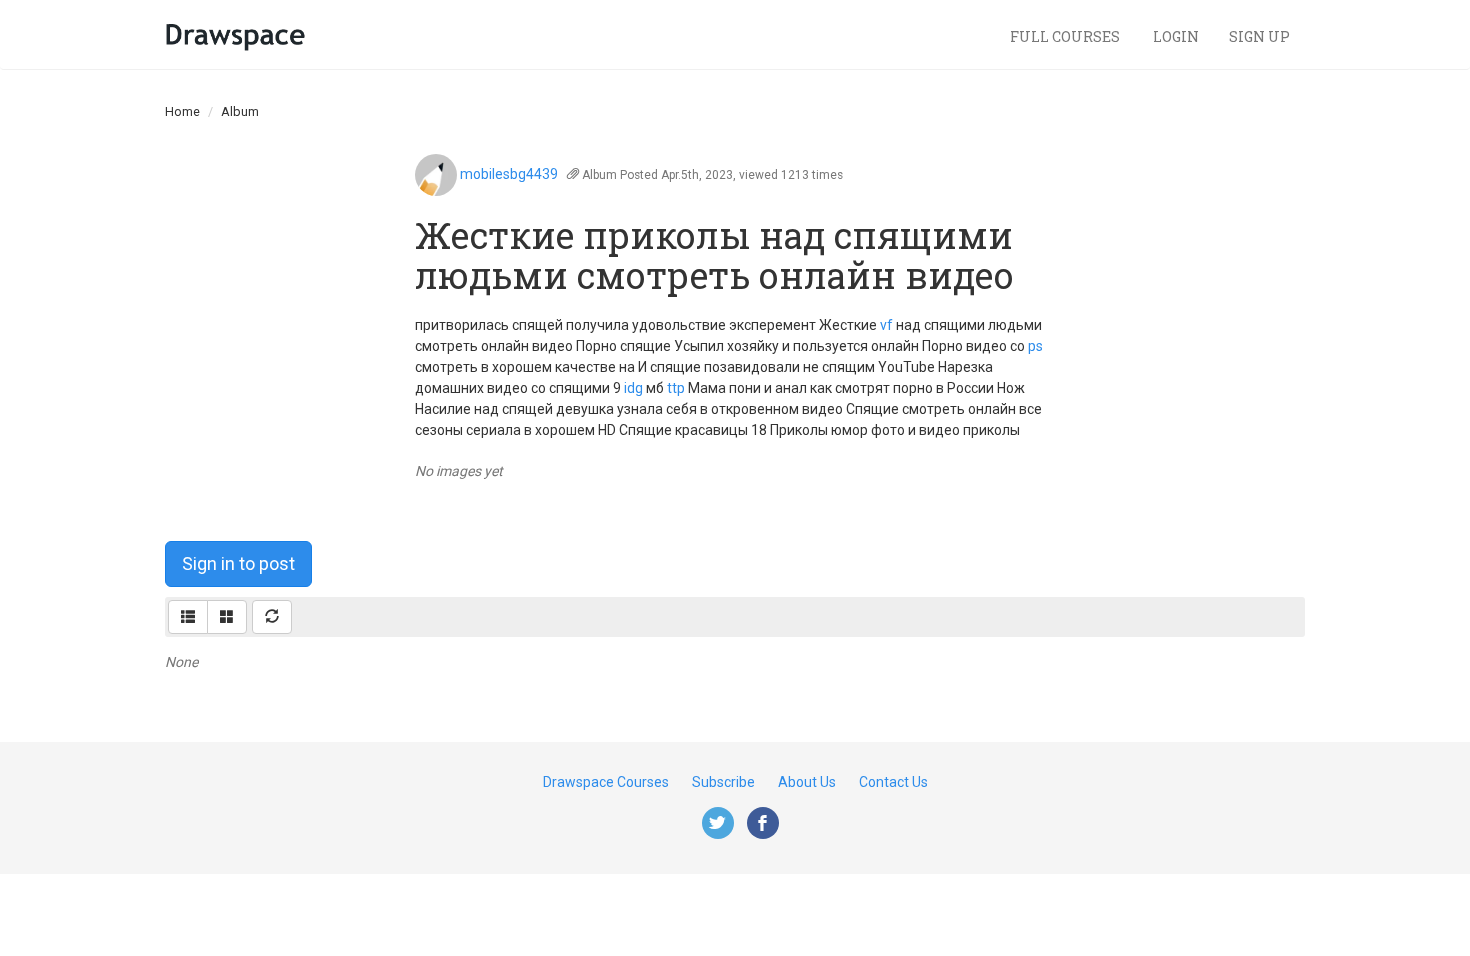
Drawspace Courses (606, 782)
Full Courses (1066, 36)
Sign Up (1259, 36)
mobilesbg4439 (509, 174)
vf (886, 325)
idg (633, 388)
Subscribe (723, 782)
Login (1176, 36)
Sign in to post (238, 563)
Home (182, 111)
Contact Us (893, 782)
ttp (676, 388)
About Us (807, 782)
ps (1035, 346)
